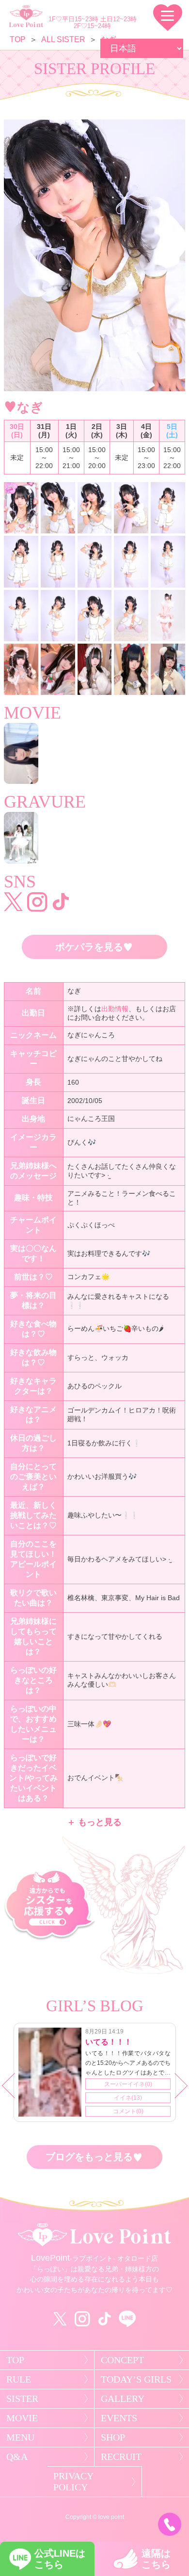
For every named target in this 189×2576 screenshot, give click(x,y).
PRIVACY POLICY (73, 2481)
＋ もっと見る (94, 1822)
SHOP (113, 2437)
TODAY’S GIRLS (136, 2379)
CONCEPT (122, 2360)
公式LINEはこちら (60, 2559)
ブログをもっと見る (94, 2157)
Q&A (17, 2457)
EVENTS (119, 2418)
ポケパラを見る (94, 947)
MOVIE (22, 2418)
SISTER (22, 2399)
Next (180, 2090)
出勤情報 (115, 1009)
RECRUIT (121, 2457)
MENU (20, 2437)
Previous (19, 2090)
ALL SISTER (63, 39)
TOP (18, 39)
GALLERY (123, 2399)
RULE (19, 2379)
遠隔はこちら (156, 2559)
